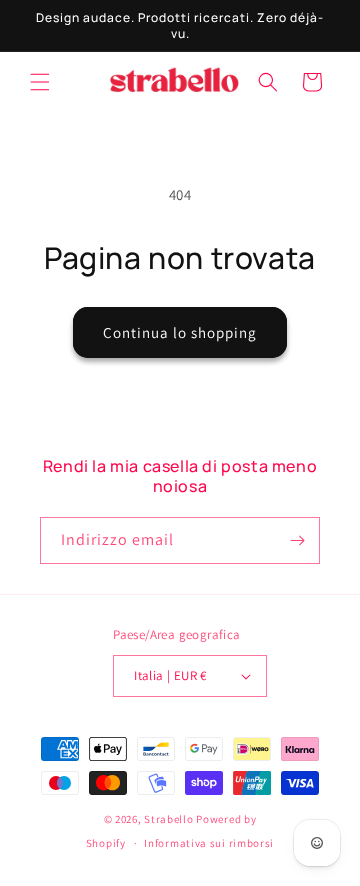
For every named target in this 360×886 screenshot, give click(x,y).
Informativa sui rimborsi (209, 843)
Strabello (168, 819)
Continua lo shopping (180, 332)
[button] (40, 82)
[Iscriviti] (297, 540)
